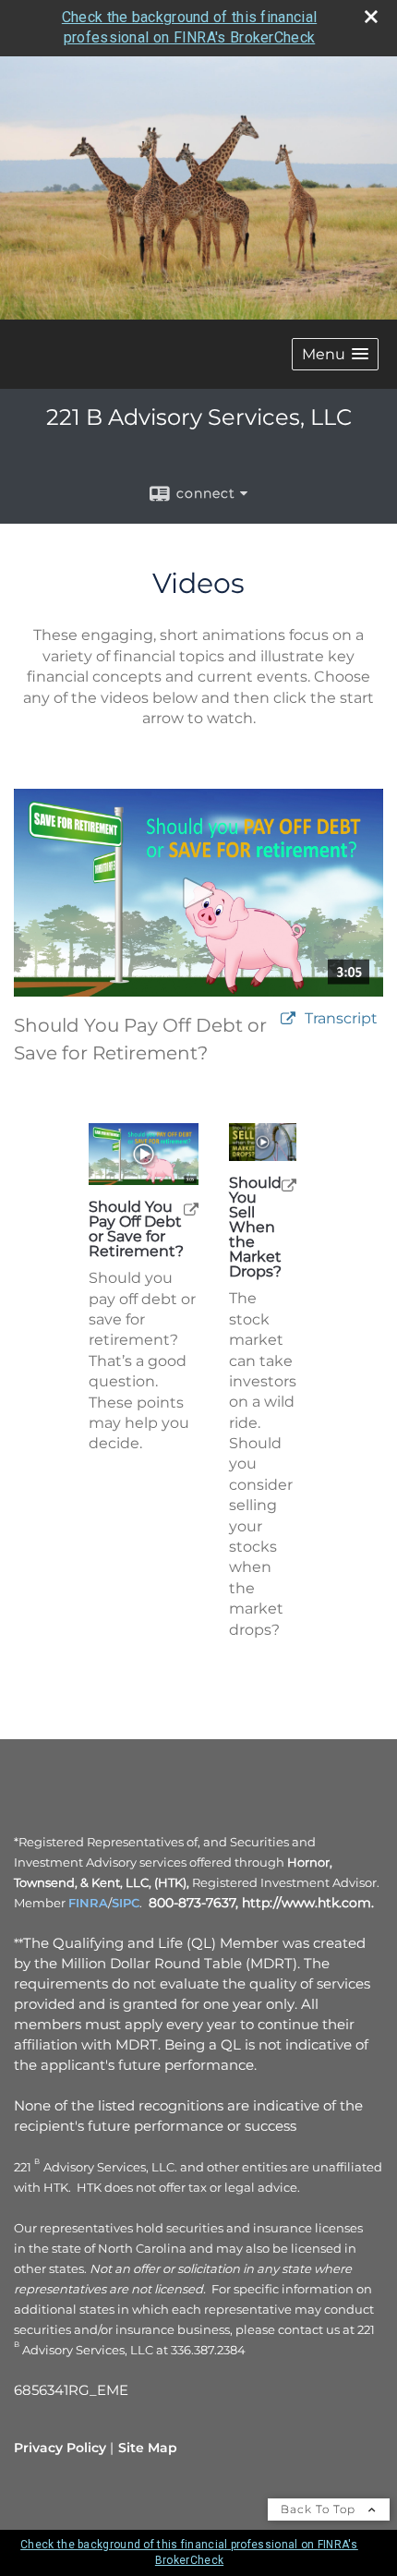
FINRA (88, 1903)
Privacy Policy (60, 2448)
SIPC (126, 1903)
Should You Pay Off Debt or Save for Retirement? (136, 1229)
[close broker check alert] (371, 17)
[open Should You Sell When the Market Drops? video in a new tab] (289, 1185)
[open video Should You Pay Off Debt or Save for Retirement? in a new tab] (288, 1019)
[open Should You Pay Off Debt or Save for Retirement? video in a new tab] (191, 1209)
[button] (335, 354)
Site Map (148, 2448)
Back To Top (320, 2509)
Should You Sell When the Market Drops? (255, 1228)
